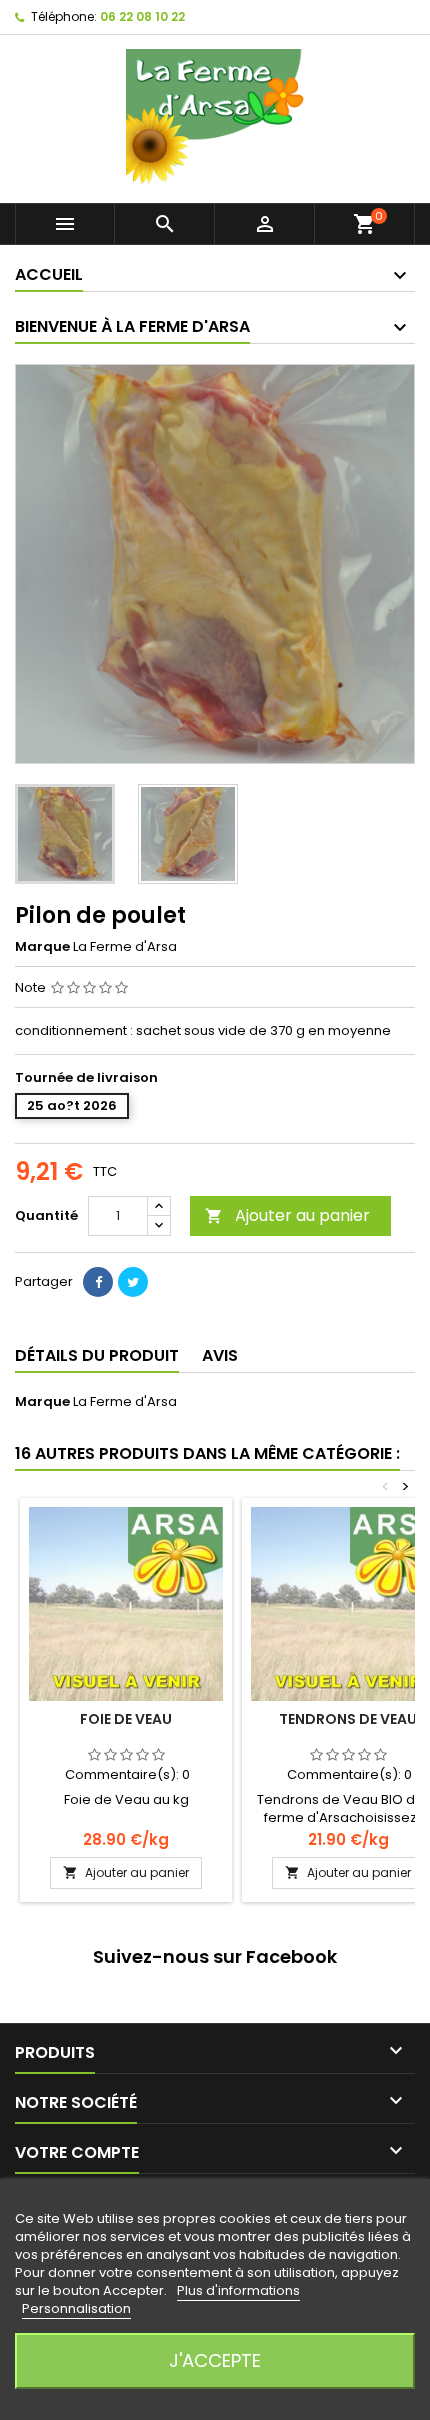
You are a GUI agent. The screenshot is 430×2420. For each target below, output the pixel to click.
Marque (42, 947)
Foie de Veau (126, 1719)
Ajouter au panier (287, 1215)
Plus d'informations (238, 2290)
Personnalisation (76, 2308)
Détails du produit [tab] (97, 1355)
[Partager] (98, 1282)
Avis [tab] (220, 1355)
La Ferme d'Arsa (125, 1401)
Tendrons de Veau (348, 1719)
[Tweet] (133, 1282)
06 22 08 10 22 (142, 16)
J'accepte (215, 2360)
